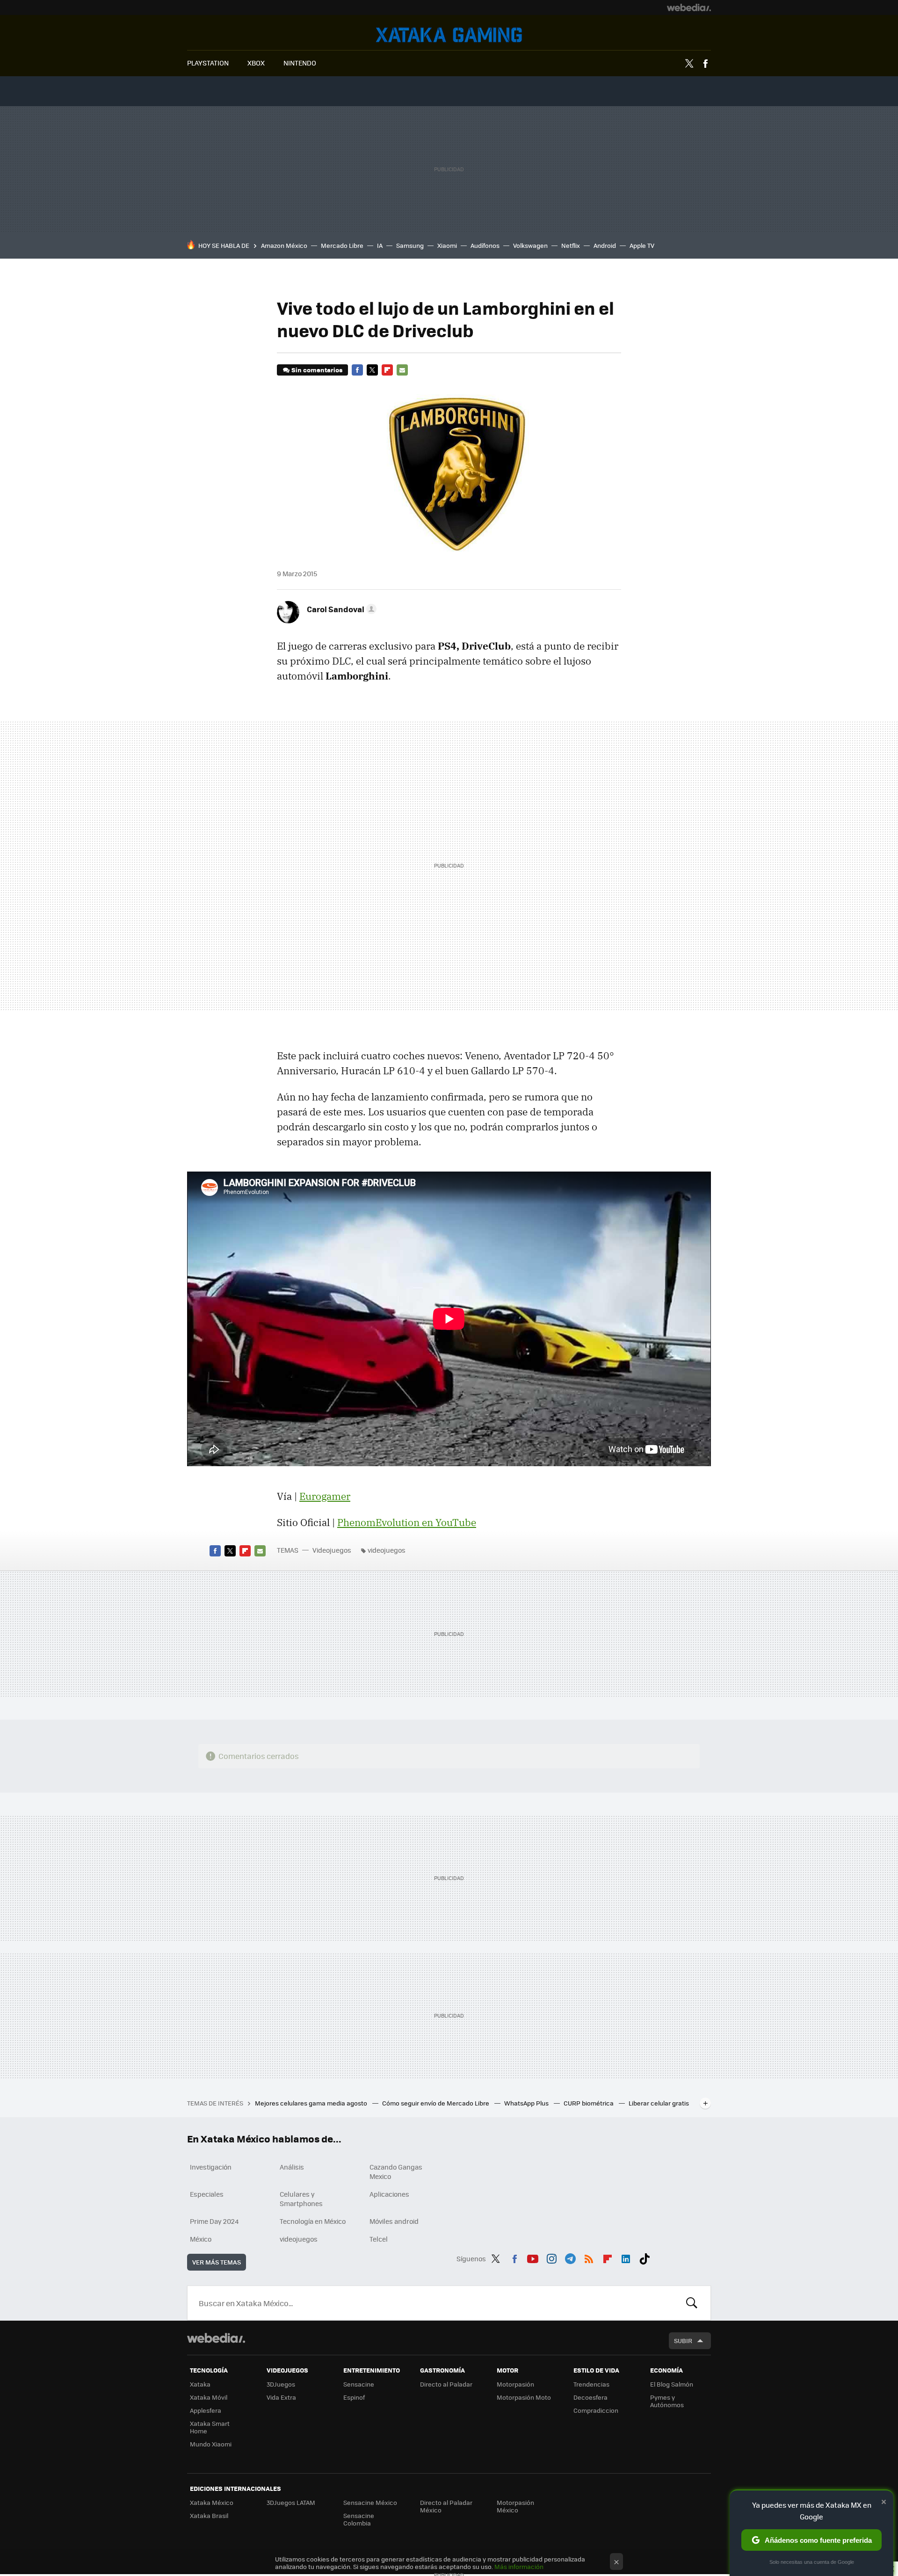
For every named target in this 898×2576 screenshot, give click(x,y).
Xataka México (212, 2502)
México (201, 2239)
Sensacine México (370, 2502)
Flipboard (387, 370)
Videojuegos (449, 35)
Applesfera (206, 2410)
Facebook (705, 64)
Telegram (570, 2257)
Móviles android (394, 2221)
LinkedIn (626, 2257)
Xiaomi (447, 245)
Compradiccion (596, 2410)
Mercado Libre (342, 245)
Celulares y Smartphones (301, 2199)
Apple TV (642, 245)
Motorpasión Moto (524, 2397)
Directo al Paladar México (446, 2506)
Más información (519, 2566)
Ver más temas (217, 2262)
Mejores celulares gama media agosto (312, 2103)
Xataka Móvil (209, 2397)
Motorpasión (515, 2384)
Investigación (211, 2167)
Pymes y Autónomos (667, 2401)
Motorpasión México (515, 2506)
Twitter (689, 64)
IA (380, 245)
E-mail (402, 370)
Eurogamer (325, 1496)
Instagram (551, 2257)
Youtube (533, 2257)
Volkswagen (530, 245)
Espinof (354, 2397)
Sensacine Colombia (359, 2519)
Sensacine (359, 2384)
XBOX (256, 63)
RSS (589, 2257)
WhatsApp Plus (527, 2103)
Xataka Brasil (209, 2515)
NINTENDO (300, 63)
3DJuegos (281, 2384)
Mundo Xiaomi (211, 2444)
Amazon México (284, 245)
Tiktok (645, 2257)
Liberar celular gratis (659, 2103)
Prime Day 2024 (214, 2221)
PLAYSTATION (208, 63)
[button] (340, 609)
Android (605, 245)
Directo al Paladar (446, 2384)
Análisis (292, 2167)
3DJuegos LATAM (291, 2502)
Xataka (200, 2384)
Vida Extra (281, 2397)
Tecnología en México (313, 2221)
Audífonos (485, 245)
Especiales (207, 2194)
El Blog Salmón (672, 2384)
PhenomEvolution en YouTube (407, 1522)
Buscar (692, 2303)
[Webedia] (689, 7)
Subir (683, 2341)
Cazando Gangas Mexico (396, 2171)
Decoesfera (590, 2397)
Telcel (379, 2239)
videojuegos (387, 1550)
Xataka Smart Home (210, 2427)
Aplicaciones (389, 2194)
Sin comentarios (317, 370)
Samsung (410, 245)
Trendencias (591, 2384)
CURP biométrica (589, 2103)
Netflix (571, 245)
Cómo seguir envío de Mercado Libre (436, 2103)
